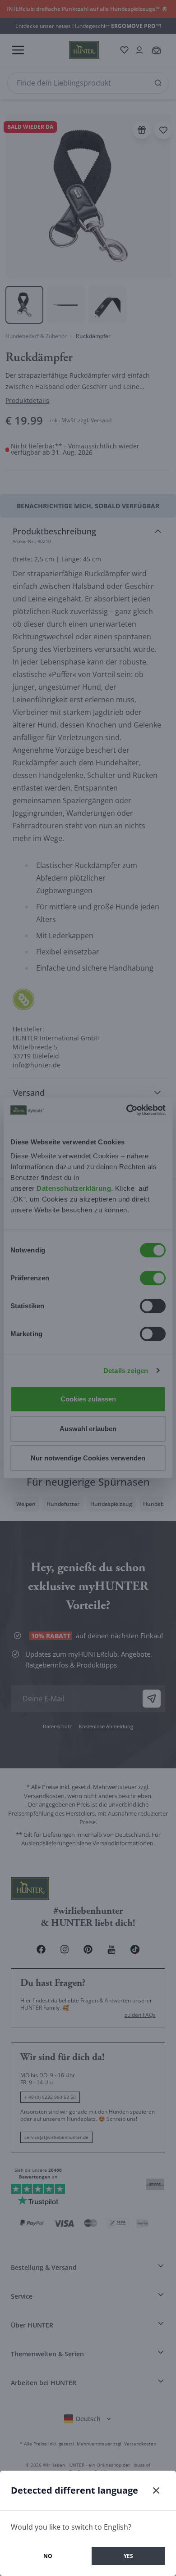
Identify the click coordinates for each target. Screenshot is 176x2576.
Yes (128, 2556)
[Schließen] (156, 2490)
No (48, 2556)
